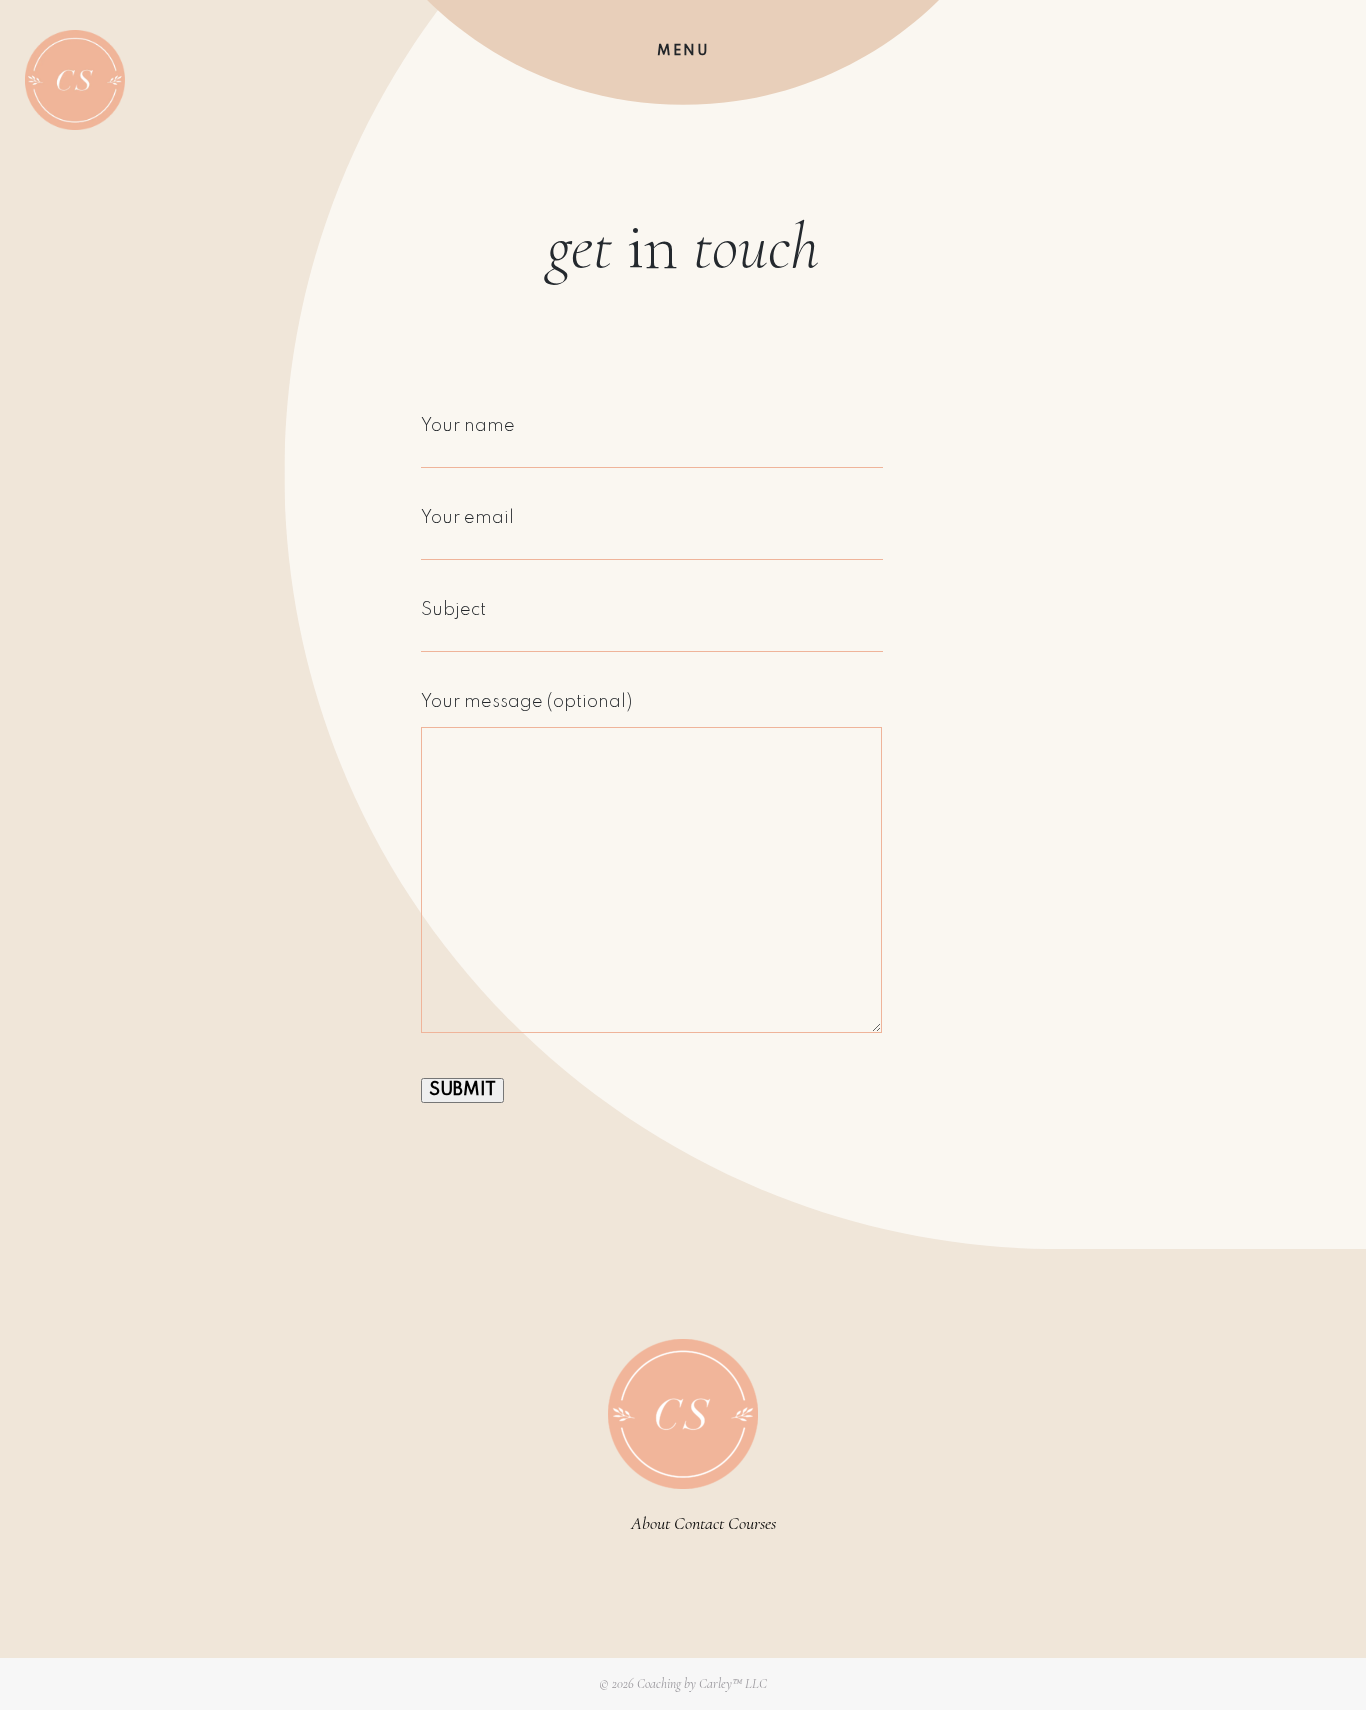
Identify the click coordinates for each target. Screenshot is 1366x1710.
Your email (467, 518)
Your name (468, 426)
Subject (453, 610)
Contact (699, 1523)
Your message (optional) (526, 702)
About (650, 1523)
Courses (752, 1523)
